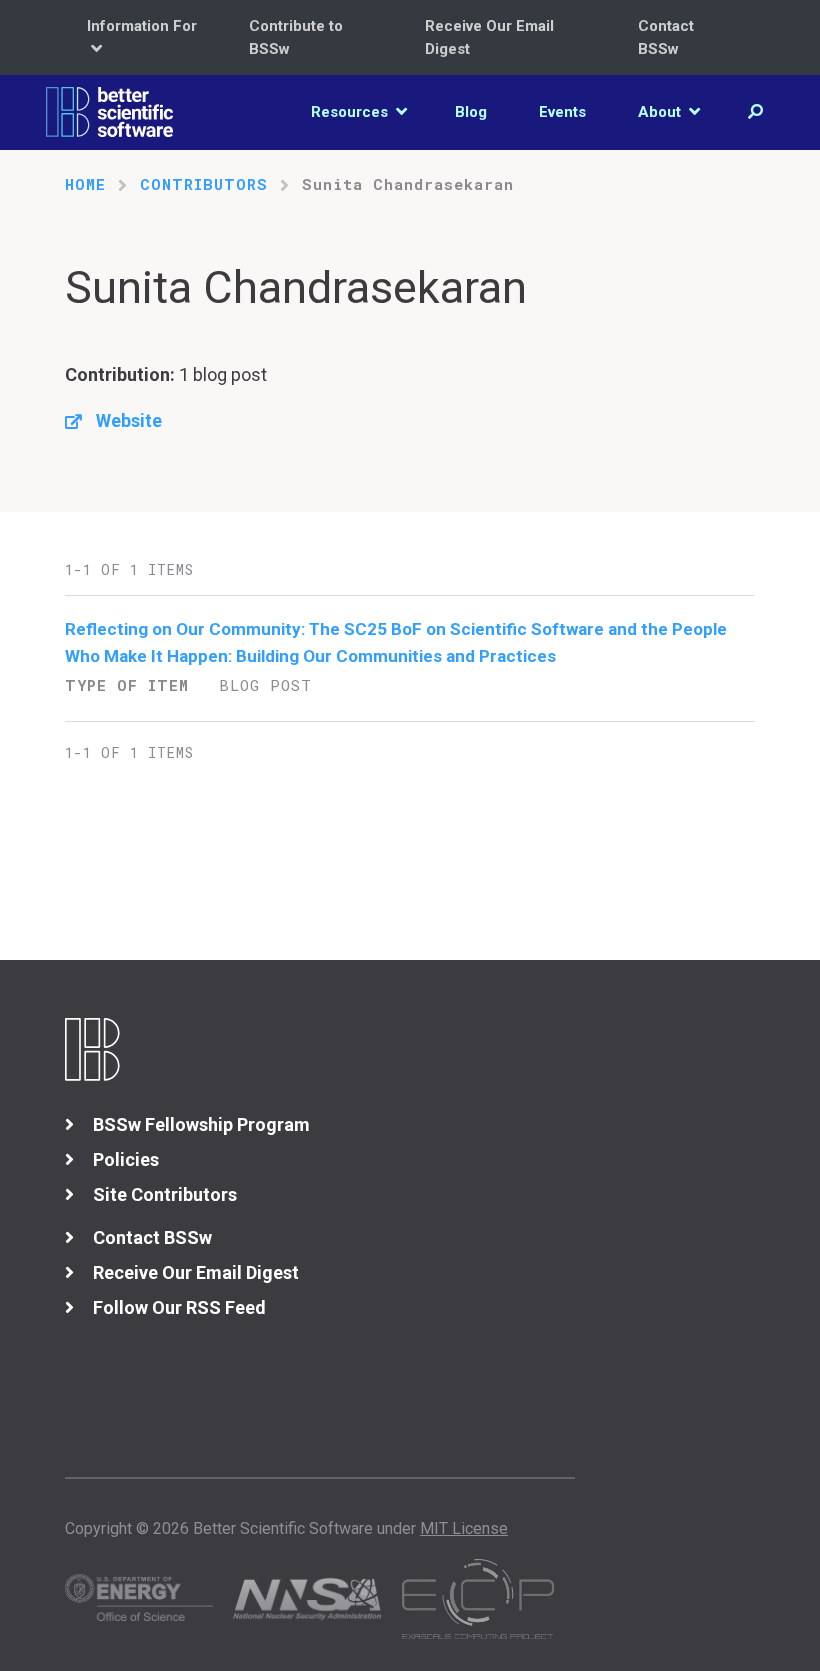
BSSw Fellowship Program (201, 1124)
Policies (126, 1159)
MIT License (464, 1528)
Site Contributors (165, 1194)
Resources (351, 112)
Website (129, 420)
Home (85, 184)
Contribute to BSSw (296, 37)
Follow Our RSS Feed (179, 1307)
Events (562, 112)
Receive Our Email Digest (489, 37)
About (661, 112)
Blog (471, 112)
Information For (142, 26)
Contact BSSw (666, 37)
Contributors (204, 184)
